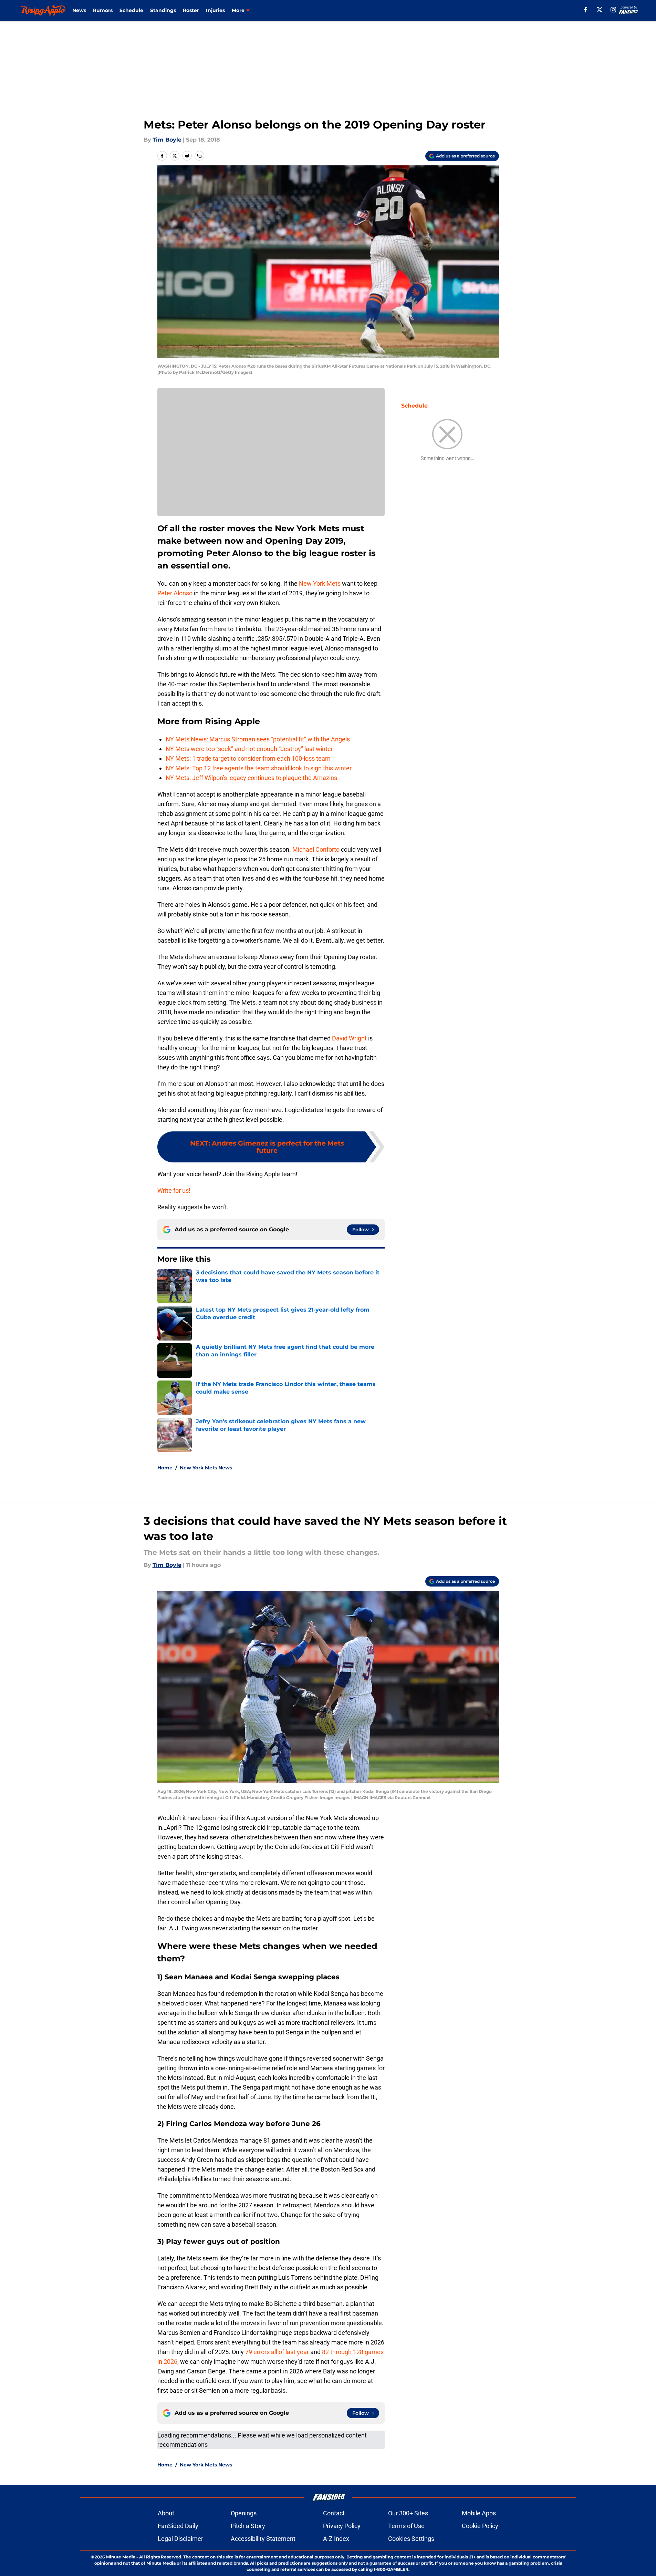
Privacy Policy (342, 2526)
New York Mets (320, 583)
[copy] (199, 156)
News (79, 10)
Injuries (215, 10)
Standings (163, 10)
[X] (600, 10)
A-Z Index (336, 2539)
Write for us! (174, 1190)
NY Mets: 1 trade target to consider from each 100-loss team (248, 758)
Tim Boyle (167, 140)
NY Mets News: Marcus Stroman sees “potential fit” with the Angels (258, 739)
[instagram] (613, 10)
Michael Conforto (316, 849)
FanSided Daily (178, 2526)
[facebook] (586, 10)
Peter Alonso (175, 593)
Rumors (103, 10)
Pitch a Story (248, 2526)
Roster (191, 10)
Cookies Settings (411, 2539)
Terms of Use (406, 2526)
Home (165, 1468)
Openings (244, 2513)
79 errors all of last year (277, 2352)
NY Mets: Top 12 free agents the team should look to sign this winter (259, 768)
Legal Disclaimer (180, 2539)
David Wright (349, 1038)
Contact (334, 2513)
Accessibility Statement (263, 2539)
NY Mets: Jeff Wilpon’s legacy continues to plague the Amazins (251, 778)
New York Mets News (206, 1468)
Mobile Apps (479, 2513)
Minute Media (121, 2557)
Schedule (131, 10)
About (166, 2513)
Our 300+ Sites (408, 2513)
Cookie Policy (480, 2526)
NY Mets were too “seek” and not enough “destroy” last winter (249, 749)
